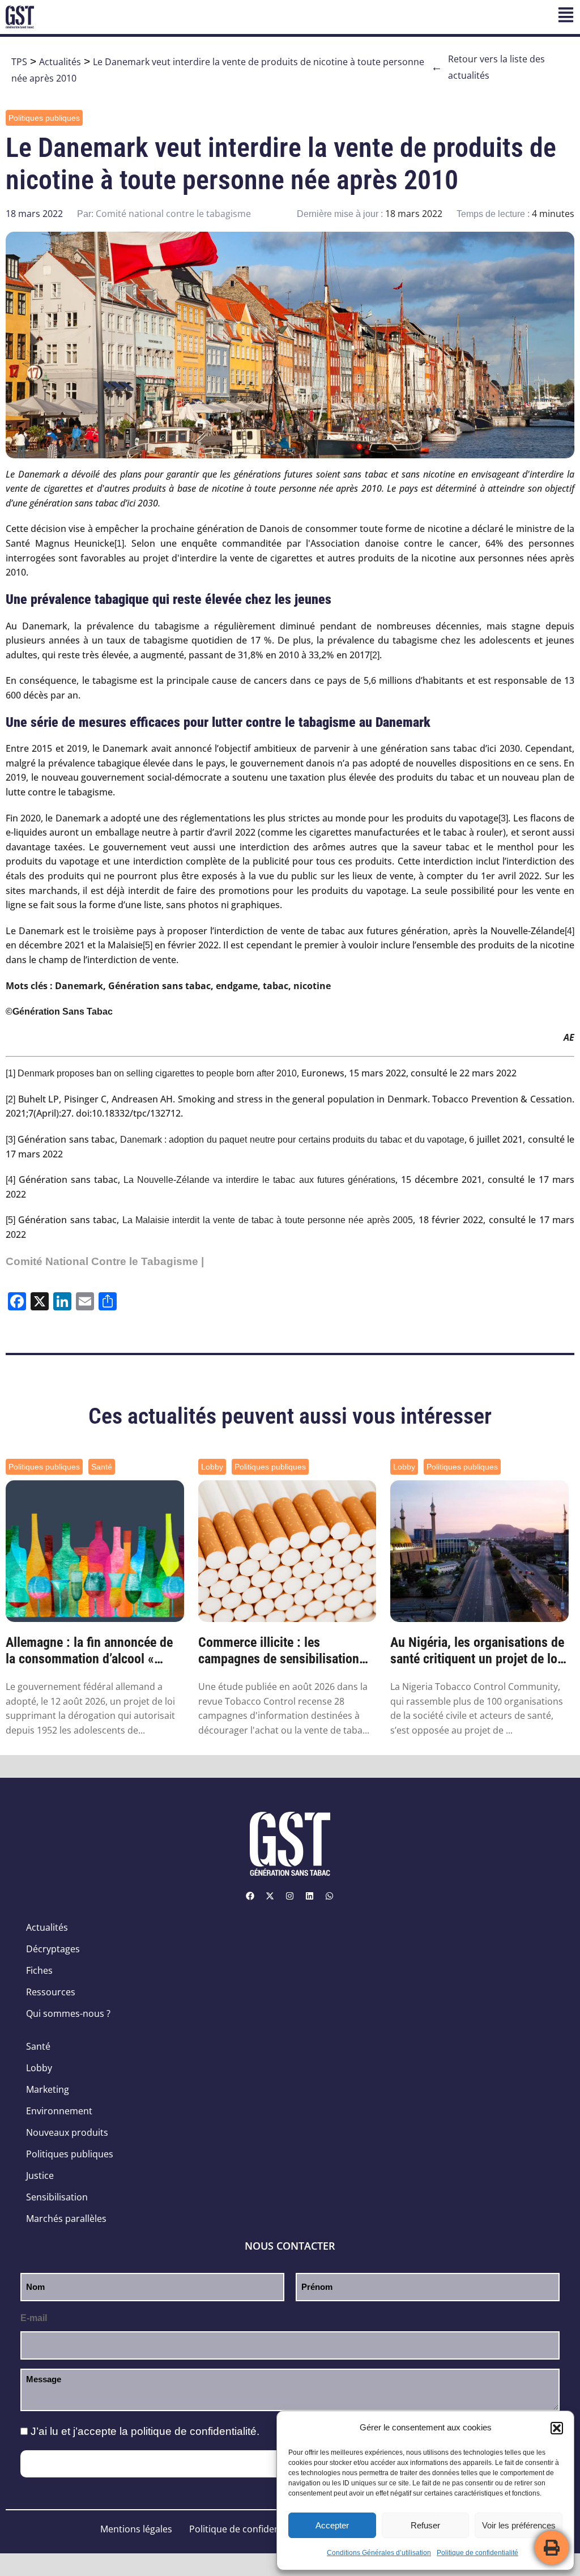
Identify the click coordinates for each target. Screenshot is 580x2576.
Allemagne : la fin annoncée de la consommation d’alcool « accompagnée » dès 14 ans (89, 1651)
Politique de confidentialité (477, 2553)
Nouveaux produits (67, 2132)
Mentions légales (136, 2529)
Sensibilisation (57, 2197)
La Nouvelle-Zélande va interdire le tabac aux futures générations (259, 1180)
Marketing (48, 2089)
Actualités (60, 62)
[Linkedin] (310, 1896)
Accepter (332, 2525)
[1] (119, 544)
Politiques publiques (44, 118)
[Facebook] (250, 1896)
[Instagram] (290, 1896)
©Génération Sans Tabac (59, 1012)
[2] (375, 655)
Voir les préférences (519, 2525)
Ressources (51, 1992)
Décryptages (53, 1949)
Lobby (212, 1467)
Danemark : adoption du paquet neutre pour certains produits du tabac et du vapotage (292, 1140)
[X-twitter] (270, 1896)
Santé (102, 1467)
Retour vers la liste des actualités (488, 67)
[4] (570, 931)
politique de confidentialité (194, 2431)
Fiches (39, 1970)
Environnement (59, 2111)
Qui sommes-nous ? (68, 2013)
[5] (148, 945)
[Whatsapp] (330, 1896)
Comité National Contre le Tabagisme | (105, 1261)
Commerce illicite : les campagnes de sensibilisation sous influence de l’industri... (279, 1651)
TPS (19, 62)
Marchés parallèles (66, 2219)
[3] (503, 818)
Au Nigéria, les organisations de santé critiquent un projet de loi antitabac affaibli (477, 1651)
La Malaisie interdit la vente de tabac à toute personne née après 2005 (268, 1220)
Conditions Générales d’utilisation (379, 2553)
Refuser (425, 2525)
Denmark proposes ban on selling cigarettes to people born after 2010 (157, 1073)
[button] (557, 2428)
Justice (40, 2175)
